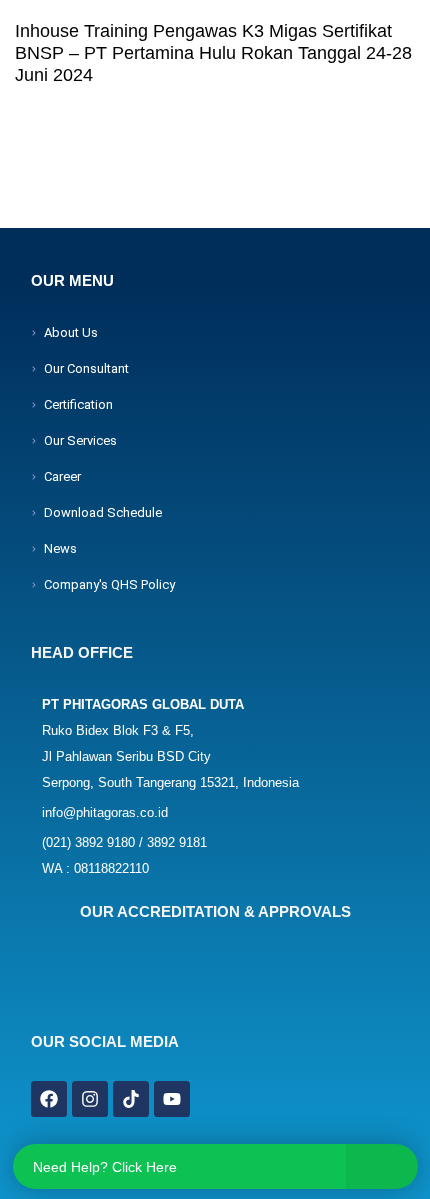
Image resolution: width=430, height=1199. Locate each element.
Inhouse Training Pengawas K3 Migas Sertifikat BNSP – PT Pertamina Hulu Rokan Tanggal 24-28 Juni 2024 (213, 53)
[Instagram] (90, 1099)
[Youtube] (172, 1099)
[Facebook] (49, 1099)
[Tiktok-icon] (131, 1099)
